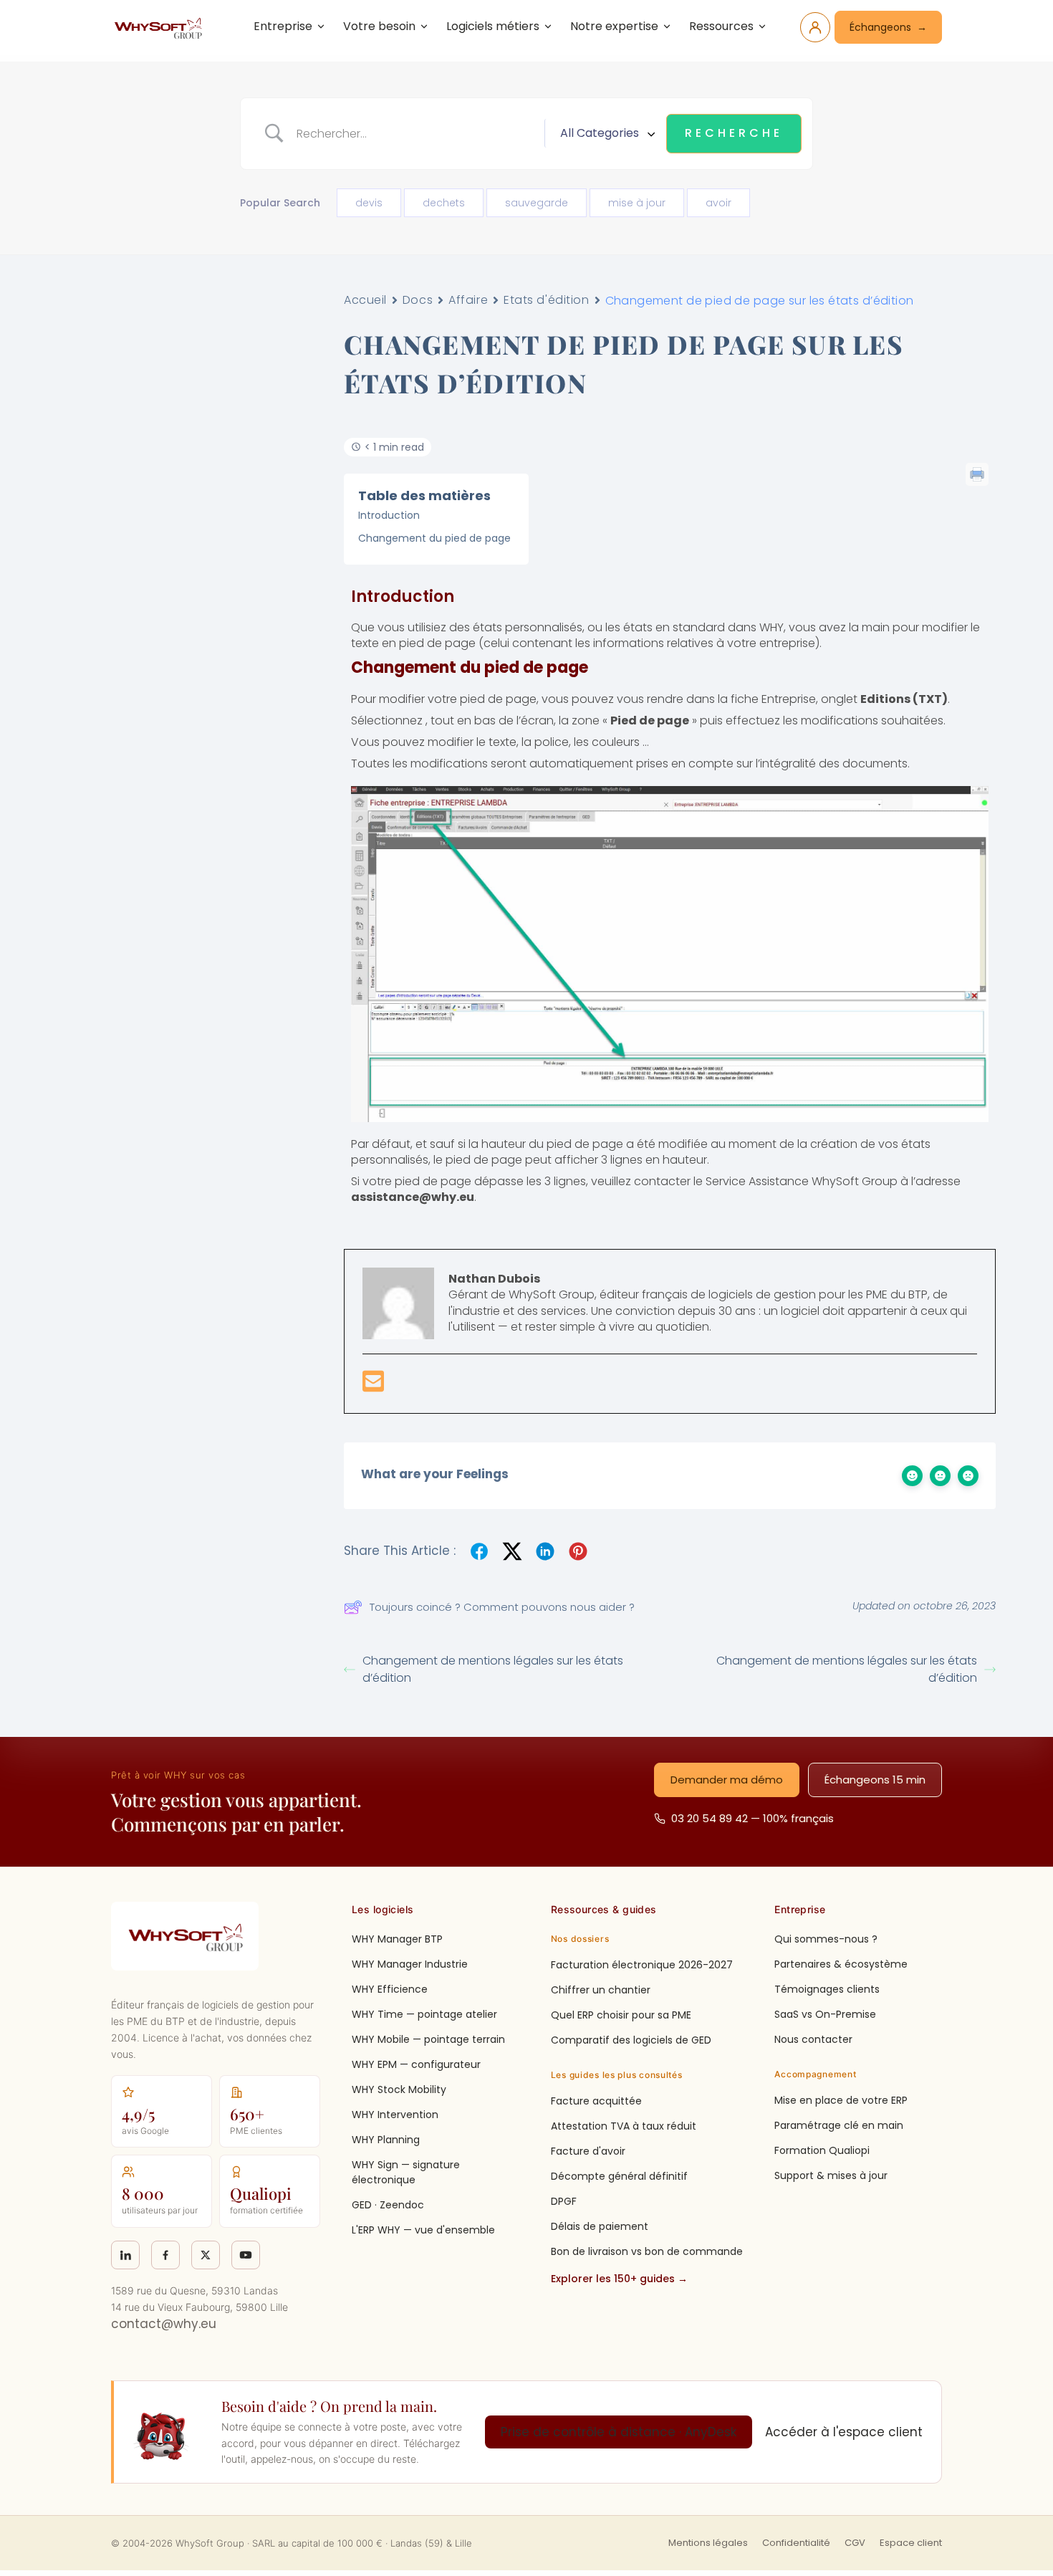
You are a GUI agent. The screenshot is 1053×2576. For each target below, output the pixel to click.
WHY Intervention (395, 2115)
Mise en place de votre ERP (841, 2100)
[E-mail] (373, 1386)
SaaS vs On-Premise (825, 2014)
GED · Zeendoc (388, 2205)
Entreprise (283, 26)
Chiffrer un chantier (601, 1990)
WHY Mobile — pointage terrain (428, 2039)
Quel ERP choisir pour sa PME (621, 2015)
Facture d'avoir (588, 2151)
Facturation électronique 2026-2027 (642, 1965)
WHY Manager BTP (397, 1939)
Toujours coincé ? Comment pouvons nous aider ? (502, 1607)
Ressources (721, 26)
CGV (855, 2543)
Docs (418, 300)
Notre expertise (614, 26)
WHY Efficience (390, 1989)
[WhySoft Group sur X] (206, 2255)
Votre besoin (379, 26)
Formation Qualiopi (822, 2150)
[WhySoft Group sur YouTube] (246, 2255)
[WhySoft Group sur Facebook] (165, 2255)
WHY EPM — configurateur (416, 2064)
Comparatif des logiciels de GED (631, 2040)
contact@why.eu (164, 2324)
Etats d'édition (546, 300)
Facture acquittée (596, 2101)
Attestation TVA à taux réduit (624, 2126)
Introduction (389, 515)
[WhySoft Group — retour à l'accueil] (160, 27)
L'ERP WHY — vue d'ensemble (423, 2230)
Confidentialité (796, 2543)
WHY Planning (386, 2140)
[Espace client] (815, 27)
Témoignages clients (827, 1989)
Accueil (365, 300)
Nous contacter (813, 2039)
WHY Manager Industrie (410, 1964)
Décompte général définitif (619, 2176)
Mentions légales (708, 2543)
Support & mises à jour (831, 2175)
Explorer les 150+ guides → (619, 2279)
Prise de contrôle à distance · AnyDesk (619, 2432)
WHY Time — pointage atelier (424, 2014)
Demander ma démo (727, 1780)
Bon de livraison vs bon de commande (647, 2251)
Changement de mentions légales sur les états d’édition (493, 1669)
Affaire (468, 300)
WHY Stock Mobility (399, 2089)
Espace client (911, 2543)
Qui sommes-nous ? (826, 1939)
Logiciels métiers (493, 26)
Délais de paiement (600, 2226)
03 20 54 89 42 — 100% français (753, 1818)
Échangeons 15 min (875, 1780)
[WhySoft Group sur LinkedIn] (125, 2255)
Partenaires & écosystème (841, 1964)
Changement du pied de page (434, 538)
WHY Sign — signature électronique (406, 2172)
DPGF (564, 2201)
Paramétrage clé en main (839, 2125)
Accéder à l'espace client (844, 2432)
